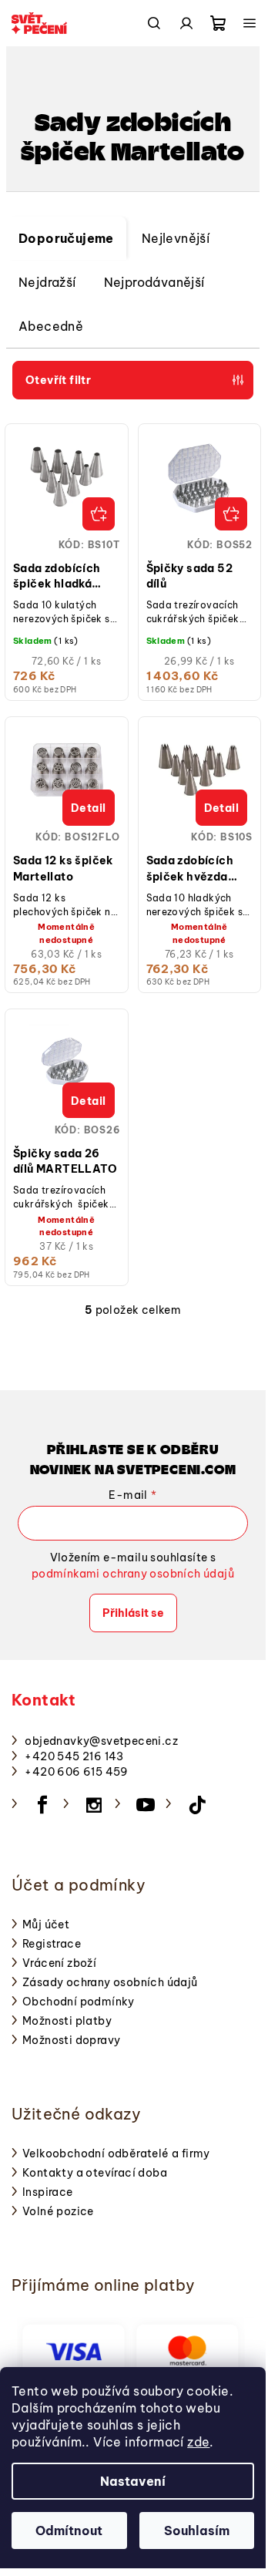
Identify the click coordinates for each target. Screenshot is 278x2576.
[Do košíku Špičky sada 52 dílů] (231, 514)
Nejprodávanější (154, 282)
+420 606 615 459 (76, 1772)
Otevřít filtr (58, 380)
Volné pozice (58, 2211)
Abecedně (51, 326)
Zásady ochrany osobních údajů (110, 1982)
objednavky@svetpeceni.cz (101, 1741)
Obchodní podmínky (79, 2002)
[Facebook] (42, 1805)
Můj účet (46, 1924)
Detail (88, 808)
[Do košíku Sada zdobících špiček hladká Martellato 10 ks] (99, 514)
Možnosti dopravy (71, 2040)
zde (198, 2442)
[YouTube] (146, 1805)
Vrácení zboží (59, 1963)
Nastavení (133, 2481)
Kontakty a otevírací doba (95, 2173)
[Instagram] (94, 1805)
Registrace (52, 1944)
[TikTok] (197, 1805)
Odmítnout (69, 2531)
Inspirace (48, 2192)
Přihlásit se (133, 1613)
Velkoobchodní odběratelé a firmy (116, 2153)
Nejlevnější (176, 238)
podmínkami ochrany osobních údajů (133, 1574)
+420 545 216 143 (74, 1756)
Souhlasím (197, 2531)
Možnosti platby (67, 2021)
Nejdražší (47, 282)
